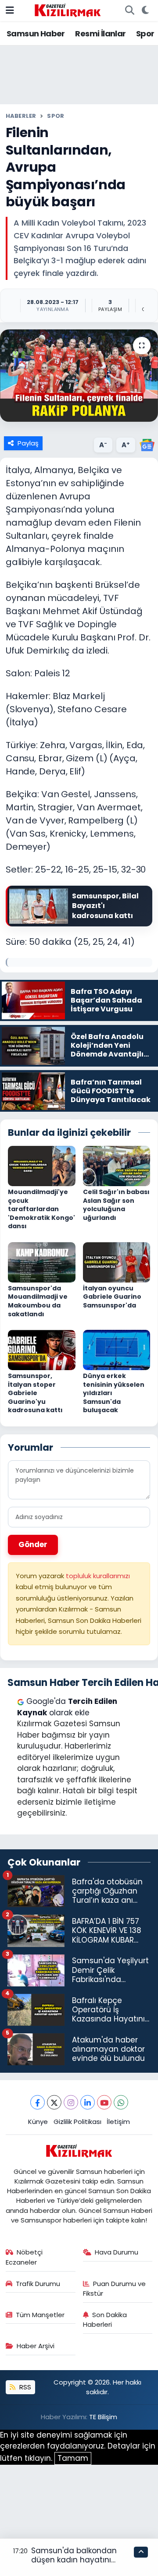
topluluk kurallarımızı (98, 1576)
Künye (38, 2122)
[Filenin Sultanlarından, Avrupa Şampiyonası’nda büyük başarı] (79, 376)
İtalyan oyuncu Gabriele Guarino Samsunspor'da (112, 1297)
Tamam (73, 2458)
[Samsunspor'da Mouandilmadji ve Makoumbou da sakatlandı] (42, 1261)
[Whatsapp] (121, 2102)
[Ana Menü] (10, 10)
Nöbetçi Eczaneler (24, 2257)
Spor (145, 34)
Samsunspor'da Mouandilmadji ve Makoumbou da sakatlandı (38, 1301)
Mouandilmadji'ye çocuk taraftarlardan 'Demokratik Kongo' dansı (41, 1209)
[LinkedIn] (88, 2102)
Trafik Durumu (38, 2284)
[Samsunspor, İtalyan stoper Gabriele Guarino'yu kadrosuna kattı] (42, 1349)
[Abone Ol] (147, 445)
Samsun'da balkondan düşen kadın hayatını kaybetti (74, 2560)
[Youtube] (104, 2102)
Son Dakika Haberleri (105, 2320)
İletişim (118, 2122)
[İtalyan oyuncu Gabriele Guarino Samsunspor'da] (117, 1261)
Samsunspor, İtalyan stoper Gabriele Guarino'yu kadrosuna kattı (35, 1393)
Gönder (33, 1544)
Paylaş (28, 443)
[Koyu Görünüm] (145, 11)
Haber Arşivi (36, 2346)
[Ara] (129, 11)
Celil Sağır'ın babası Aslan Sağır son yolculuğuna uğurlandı (116, 1205)
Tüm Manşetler (40, 2315)
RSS (24, 2387)
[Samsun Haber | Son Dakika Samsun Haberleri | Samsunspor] (68, 10)
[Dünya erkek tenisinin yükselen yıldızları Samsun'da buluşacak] (117, 1349)
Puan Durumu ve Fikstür (115, 2288)
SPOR (56, 116)
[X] (54, 2102)
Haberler (21, 116)
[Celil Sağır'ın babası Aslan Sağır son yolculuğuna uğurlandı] (117, 1165)
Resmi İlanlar (100, 34)
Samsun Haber (36, 34)
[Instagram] (71, 2102)
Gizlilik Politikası (77, 2122)
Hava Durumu (117, 2252)
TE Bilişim (103, 2417)
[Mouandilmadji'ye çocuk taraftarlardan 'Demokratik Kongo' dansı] (42, 1165)
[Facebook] (38, 2102)
